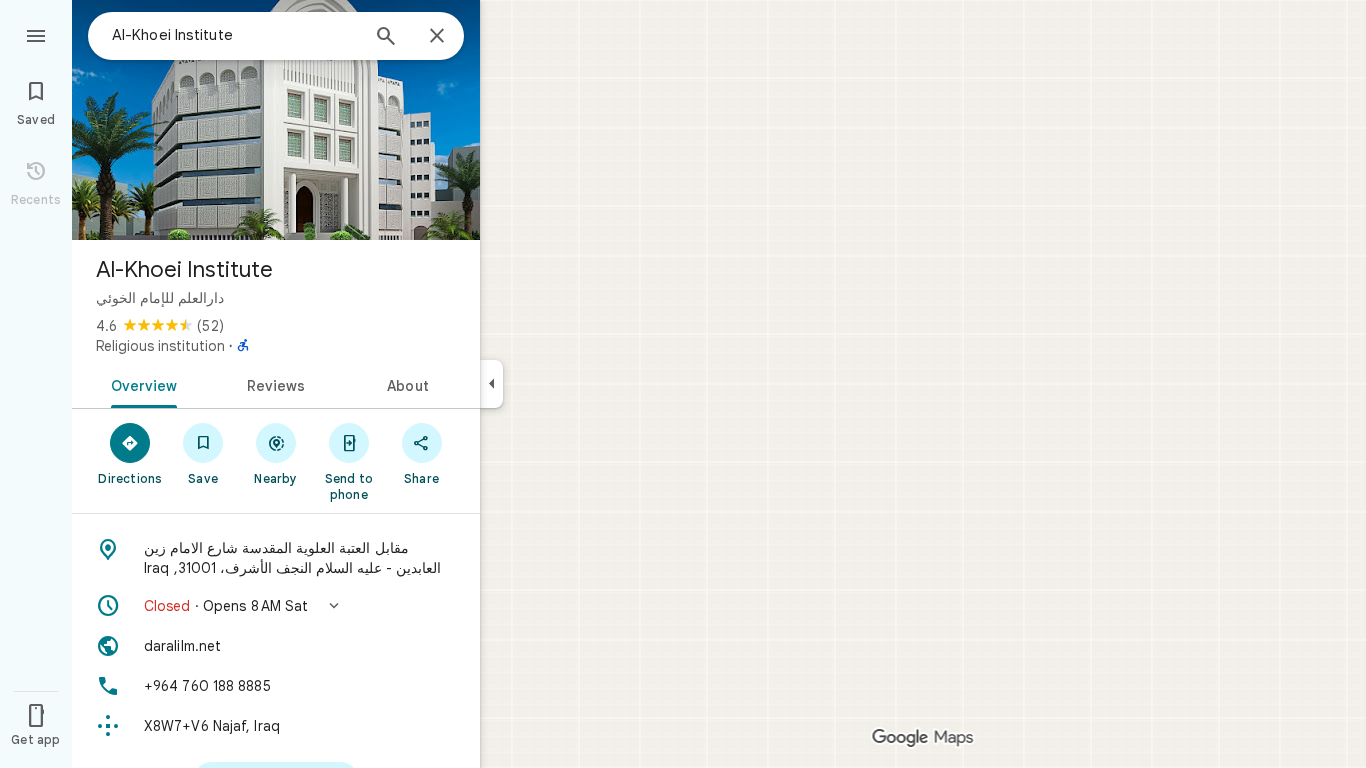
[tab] (140, 384)
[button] (276, 606)
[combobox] (235, 35)
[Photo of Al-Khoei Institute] (276, 120)
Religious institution (160, 346)
